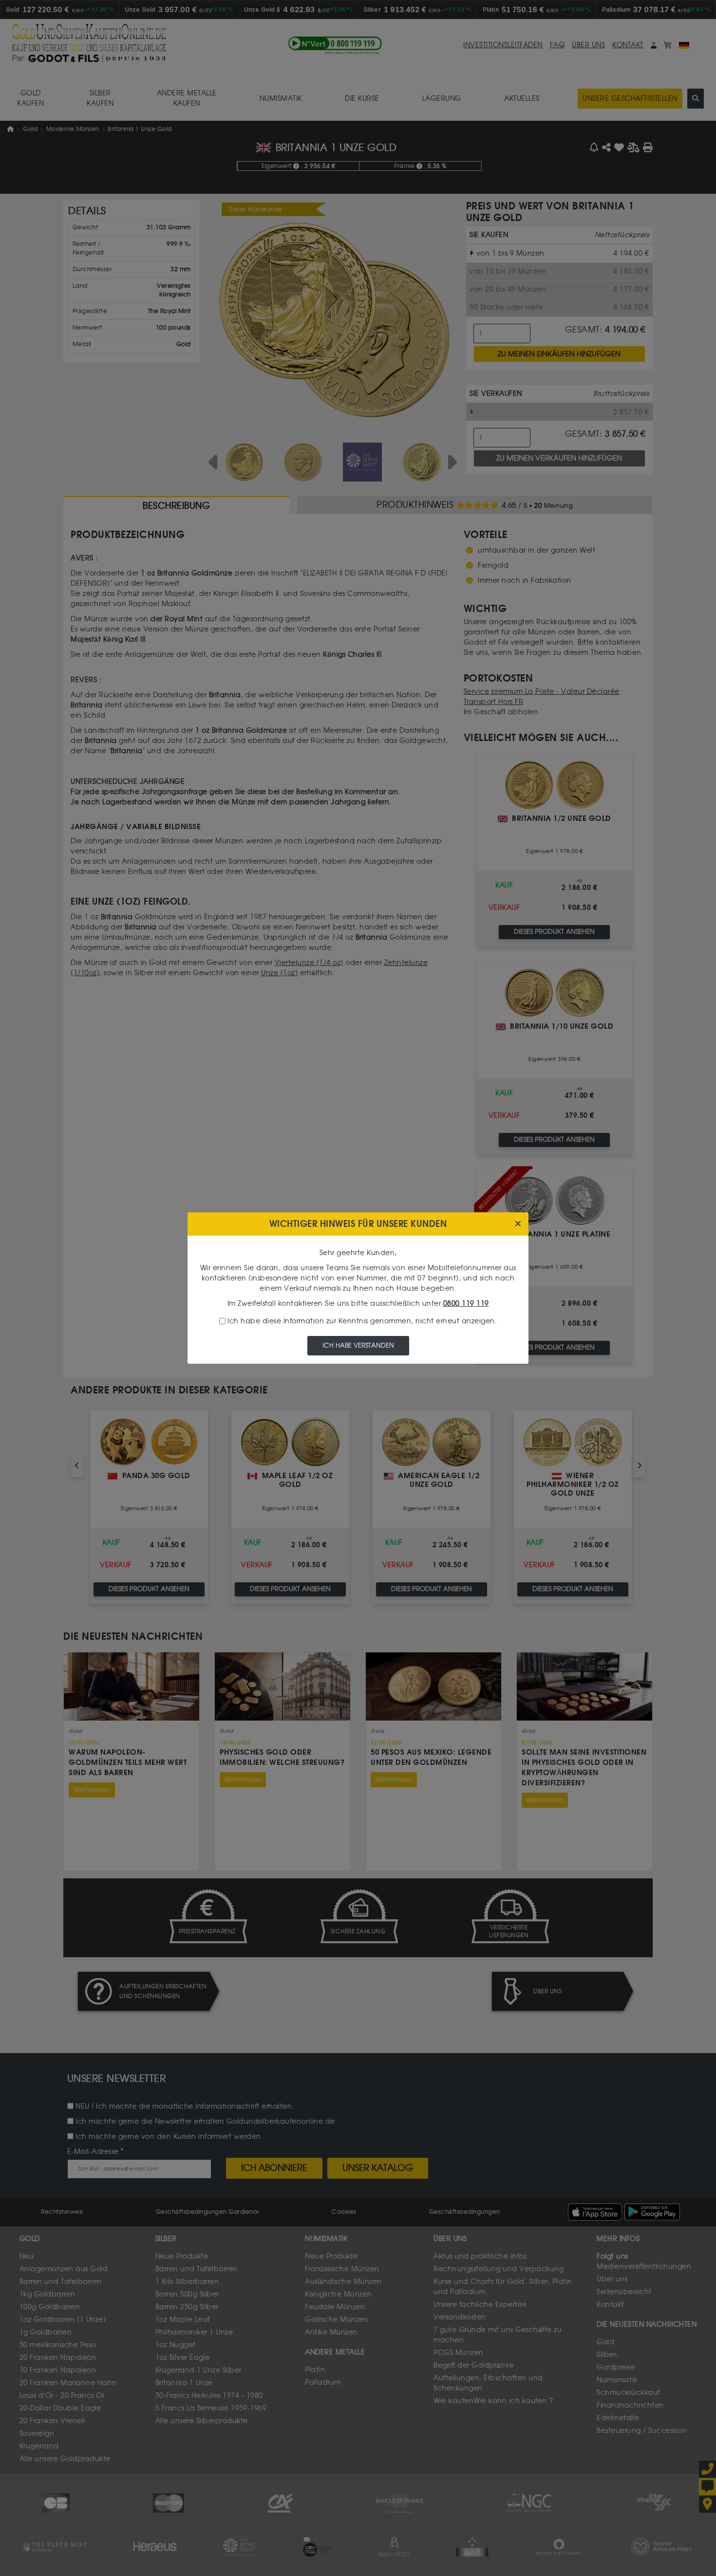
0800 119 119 (466, 1304)
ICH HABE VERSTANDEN (358, 1345)
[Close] (518, 1224)
